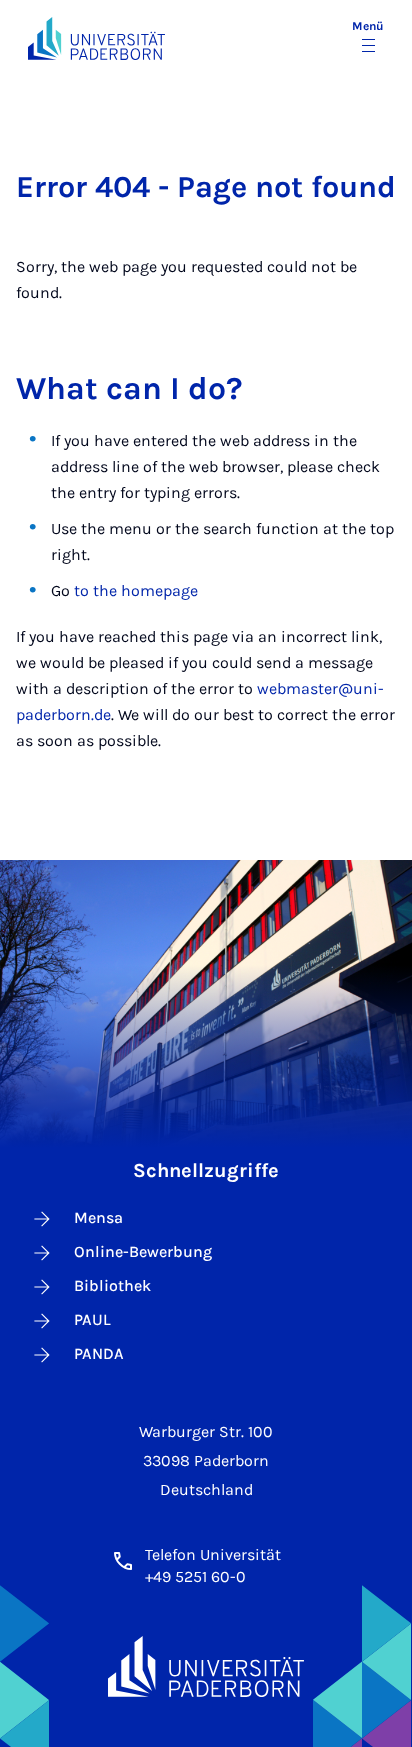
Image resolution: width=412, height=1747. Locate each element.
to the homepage (136, 590)
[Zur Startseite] (96, 38)
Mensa (98, 1217)
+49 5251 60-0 (195, 1576)
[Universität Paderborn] (205, 1666)
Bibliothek (112, 1285)
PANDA (99, 1353)
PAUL (92, 1319)
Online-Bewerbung (143, 1251)
